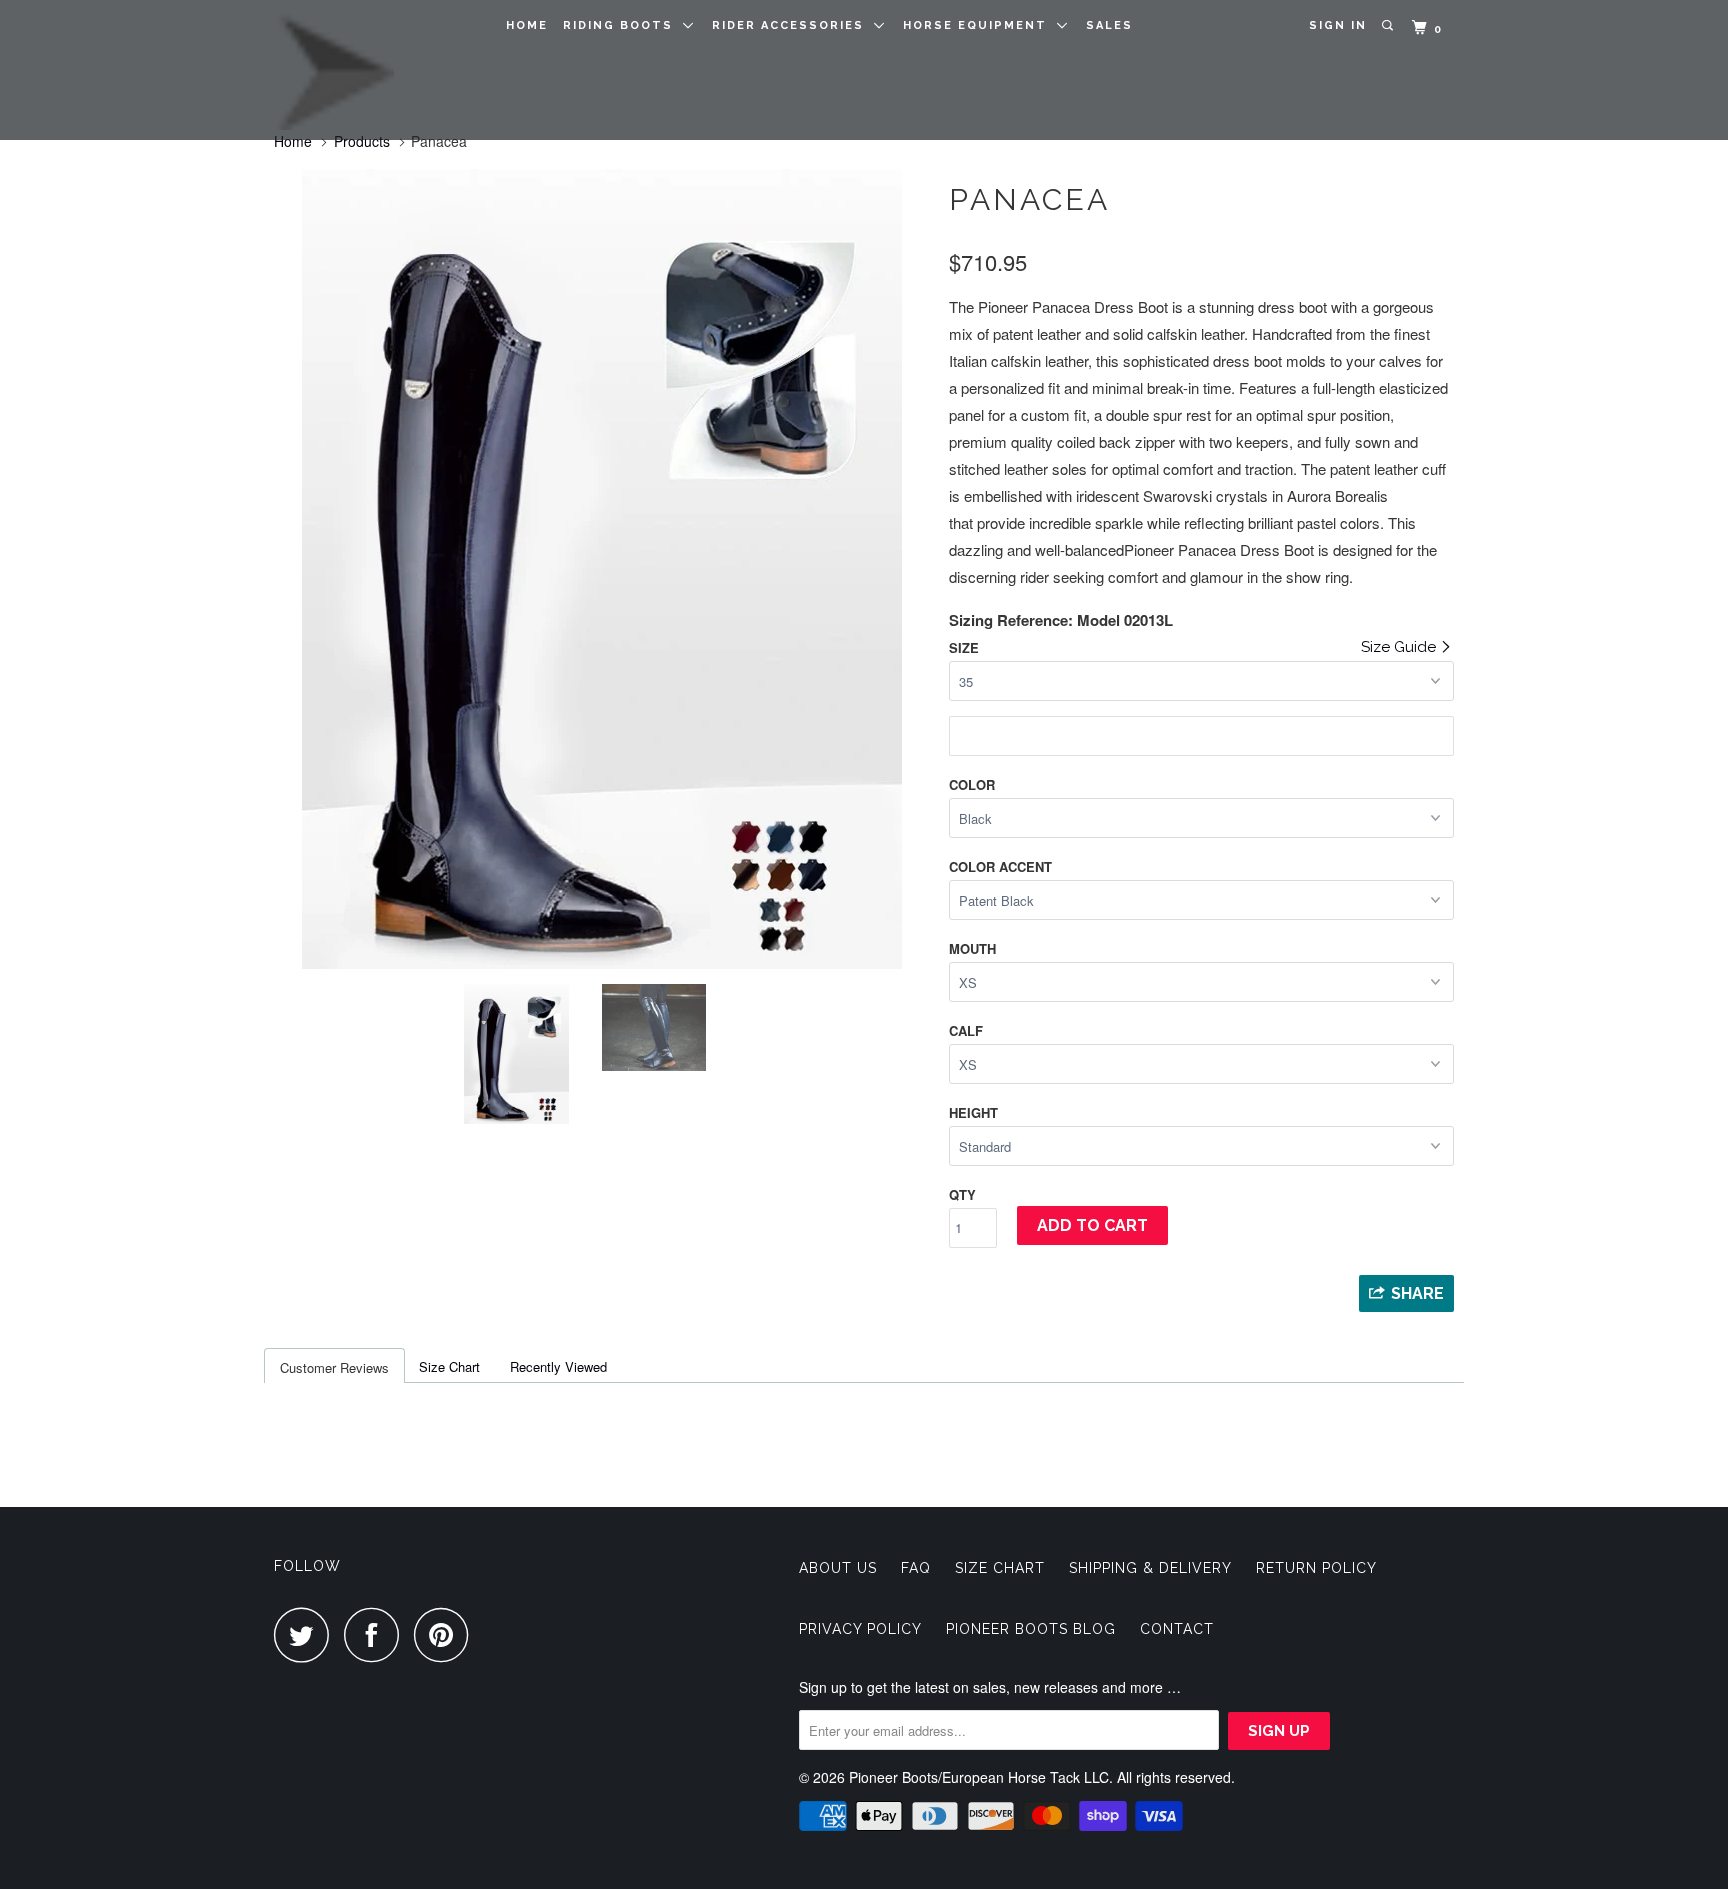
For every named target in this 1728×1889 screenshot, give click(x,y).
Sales (1109, 25)
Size (964, 647)
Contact (1177, 1629)
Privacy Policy (860, 1629)
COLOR (972, 784)
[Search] (1389, 26)
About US (838, 1568)
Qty (962, 1194)
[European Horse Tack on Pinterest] (446, 1634)
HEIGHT (973, 1112)
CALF (966, 1030)
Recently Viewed (558, 1366)
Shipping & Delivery (1150, 1568)
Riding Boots (623, 25)
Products (362, 141)
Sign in (1338, 25)
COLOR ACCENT (1000, 866)
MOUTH (972, 948)
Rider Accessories (793, 25)
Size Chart (449, 1366)
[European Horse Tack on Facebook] (377, 1634)
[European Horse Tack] (376, 70)
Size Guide (1400, 647)
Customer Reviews (334, 1367)
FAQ (916, 1568)
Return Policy (1316, 1568)
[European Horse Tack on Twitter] (307, 1634)
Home (527, 25)
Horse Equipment (980, 25)
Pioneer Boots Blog (1031, 1629)
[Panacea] (641, 414)
